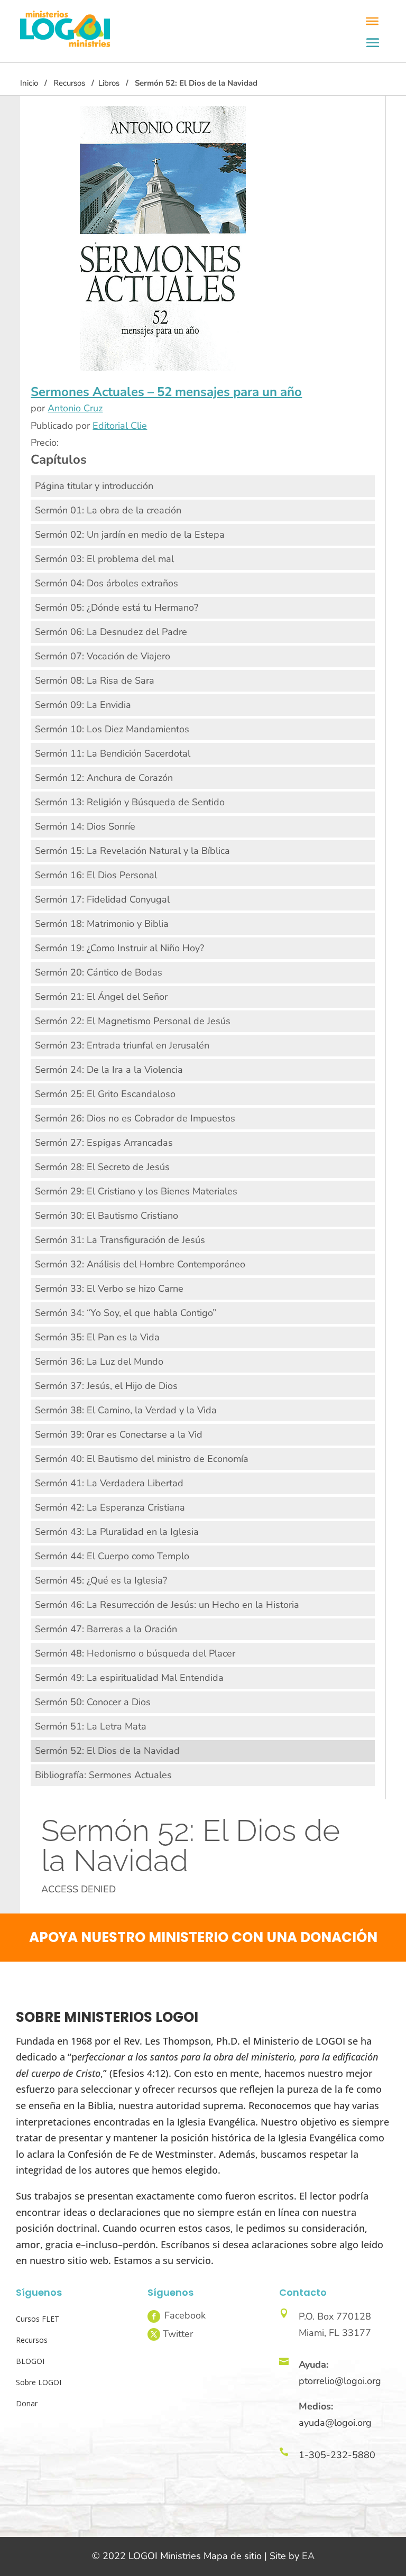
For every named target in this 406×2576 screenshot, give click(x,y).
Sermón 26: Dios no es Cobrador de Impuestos (135, 1118)
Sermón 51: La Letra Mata (91, 1726)
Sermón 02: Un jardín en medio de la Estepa (130, 535)
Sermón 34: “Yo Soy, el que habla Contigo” (126, 1313)
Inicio (29, 83)
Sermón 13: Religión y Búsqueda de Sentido (130, 802)
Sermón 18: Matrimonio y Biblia (102, 924)
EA (308, 2556)
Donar (27, 2403)
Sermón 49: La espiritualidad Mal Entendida (129, 1678)
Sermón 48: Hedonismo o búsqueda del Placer (135, 1653)
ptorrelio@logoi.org (340, 2381)
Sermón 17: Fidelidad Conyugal (102, 899)
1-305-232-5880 (337, 2455)
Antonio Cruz (75, 408)
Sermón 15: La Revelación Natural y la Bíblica (132, 851)
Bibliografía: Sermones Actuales (103, 1775)
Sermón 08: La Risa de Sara (95, 680)
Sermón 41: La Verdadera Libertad (109, 1483)
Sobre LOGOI (39, 2382)
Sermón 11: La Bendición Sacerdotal (113, 753)
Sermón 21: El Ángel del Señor (101, 997)
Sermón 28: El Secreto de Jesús (102, 1167)
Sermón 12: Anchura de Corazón (104, 778)
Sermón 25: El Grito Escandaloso (105, 1094)
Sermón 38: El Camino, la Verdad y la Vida (126, 1410)
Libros (109, 83)
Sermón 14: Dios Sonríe (85, 826)
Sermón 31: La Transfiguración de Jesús (120, 1240)
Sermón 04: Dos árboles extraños (107, 583)
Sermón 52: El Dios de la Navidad (107, 1751)
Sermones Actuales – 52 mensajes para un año (166, 392)
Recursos (69, 83)
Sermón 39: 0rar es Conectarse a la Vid (119, 1434)
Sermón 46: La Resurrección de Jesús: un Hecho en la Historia (167, 1605)
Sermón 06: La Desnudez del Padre (111, 632)
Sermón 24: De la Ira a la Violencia (109, 1070)
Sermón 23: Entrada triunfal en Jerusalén (122, 1045)
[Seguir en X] (154, 2334)
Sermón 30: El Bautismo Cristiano (107, 1216)
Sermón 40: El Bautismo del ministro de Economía (142, 1459)
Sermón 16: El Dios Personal (96, 875)
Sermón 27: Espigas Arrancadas (104, 1143)
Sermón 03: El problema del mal (104, 559)
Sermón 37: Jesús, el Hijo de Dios (106, 1386)
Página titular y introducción (94, 486)
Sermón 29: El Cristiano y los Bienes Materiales (136, 1191)
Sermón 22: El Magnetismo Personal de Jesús (133, 1021)
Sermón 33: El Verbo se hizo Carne (109, 1289)
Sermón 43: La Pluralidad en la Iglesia (117, 1532)
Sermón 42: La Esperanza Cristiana (110, 1507)
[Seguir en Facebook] (154, 2316)
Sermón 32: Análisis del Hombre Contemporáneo (140, 1264)
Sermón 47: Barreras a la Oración (106, 1629)
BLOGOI (30, 2361)
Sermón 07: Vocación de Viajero (103, 656)
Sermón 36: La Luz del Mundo (99, 1361)
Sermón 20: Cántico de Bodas (99, 972)
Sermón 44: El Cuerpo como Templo (112, 1556)
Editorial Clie (120, 426)
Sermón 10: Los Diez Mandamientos (112, 729)
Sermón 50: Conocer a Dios (93, 1702)
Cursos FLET (38, 2319)
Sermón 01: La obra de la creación (108, 510)
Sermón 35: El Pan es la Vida (97, 1337)
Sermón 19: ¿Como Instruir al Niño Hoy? (119, 948)
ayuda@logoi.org (335, 2423)
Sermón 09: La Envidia (83, 705)
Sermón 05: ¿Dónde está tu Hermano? (117, 608)
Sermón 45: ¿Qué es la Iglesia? (101, 1580)
